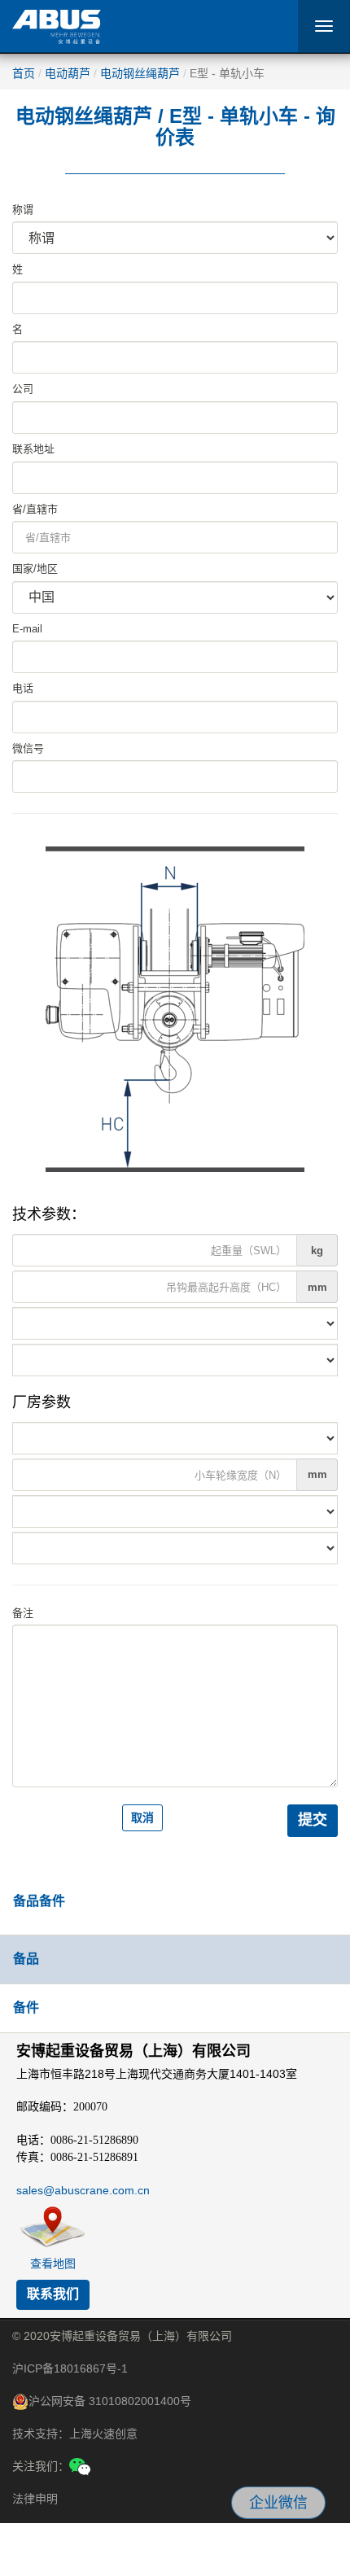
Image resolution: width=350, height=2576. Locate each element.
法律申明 (35, 2499)
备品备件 (39, 1901)
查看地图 (53, 2263)
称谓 (23, 210)
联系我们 (53, 2294)
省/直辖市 (35, 509)
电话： (77, 2140)
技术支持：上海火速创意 (75, 2434)
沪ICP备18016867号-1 (70, 2368)
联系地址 (33, 449)
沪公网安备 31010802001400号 (110, 2401)
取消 (142, 1817)
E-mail (27, 629)
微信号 (28, 748)
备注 (23, 1613)
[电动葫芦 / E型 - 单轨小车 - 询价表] (175, 1008)
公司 (23, 389)
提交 (313, 1820)
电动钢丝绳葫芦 (140, 73)
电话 (23, 688)
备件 (26, 2007)
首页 (24, 73)
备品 (26, 1959)
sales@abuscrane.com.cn (83, 2190)
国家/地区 (35, 569)
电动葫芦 (68, 73)
